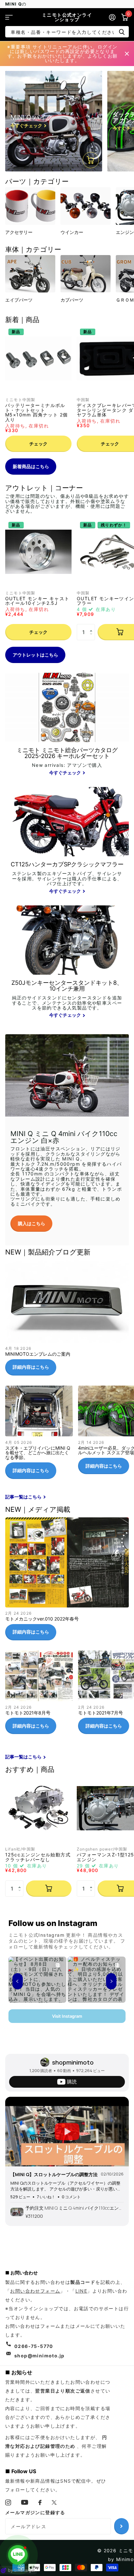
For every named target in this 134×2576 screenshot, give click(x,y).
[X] (54, 2502)
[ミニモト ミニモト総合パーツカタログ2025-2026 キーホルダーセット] (67, 762)
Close (127, 54)
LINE (81, 2291)
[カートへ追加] (49, 1889)
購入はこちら (32, 1223)
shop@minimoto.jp (39, 2356)
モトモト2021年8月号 (39, 1695)
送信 (122, 32)
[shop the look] (91, 160)
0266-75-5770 (34, 2346)
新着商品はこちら (31, 466)
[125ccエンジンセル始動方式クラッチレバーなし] (38, 1808)
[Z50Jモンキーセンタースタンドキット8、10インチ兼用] (67, 1000)
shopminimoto (73, 2062)
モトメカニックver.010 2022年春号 (67, 1581)
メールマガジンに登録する (35, 2512)
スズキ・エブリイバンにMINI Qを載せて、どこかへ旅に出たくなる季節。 (39, 1435)
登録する (121, 2526)
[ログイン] (112, 17)
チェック (38, 444)
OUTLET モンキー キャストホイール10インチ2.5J (37, 601)
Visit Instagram (67, 2016)
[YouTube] (25, 2502)
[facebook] (40, 2502)
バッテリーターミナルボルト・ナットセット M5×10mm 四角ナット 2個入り (36, 413)
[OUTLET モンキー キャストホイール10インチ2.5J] (38, 552)
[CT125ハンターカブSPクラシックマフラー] (67, 878)
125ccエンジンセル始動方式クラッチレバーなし (38, 1857)
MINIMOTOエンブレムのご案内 (67, 1320)
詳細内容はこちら (31, 1367)
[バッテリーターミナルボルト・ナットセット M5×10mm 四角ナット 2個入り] (38, 359)
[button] (93, 626)
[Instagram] (8, 2502)
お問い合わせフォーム (35, 2291)
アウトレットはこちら (35, 655)
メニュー (9, 17)
